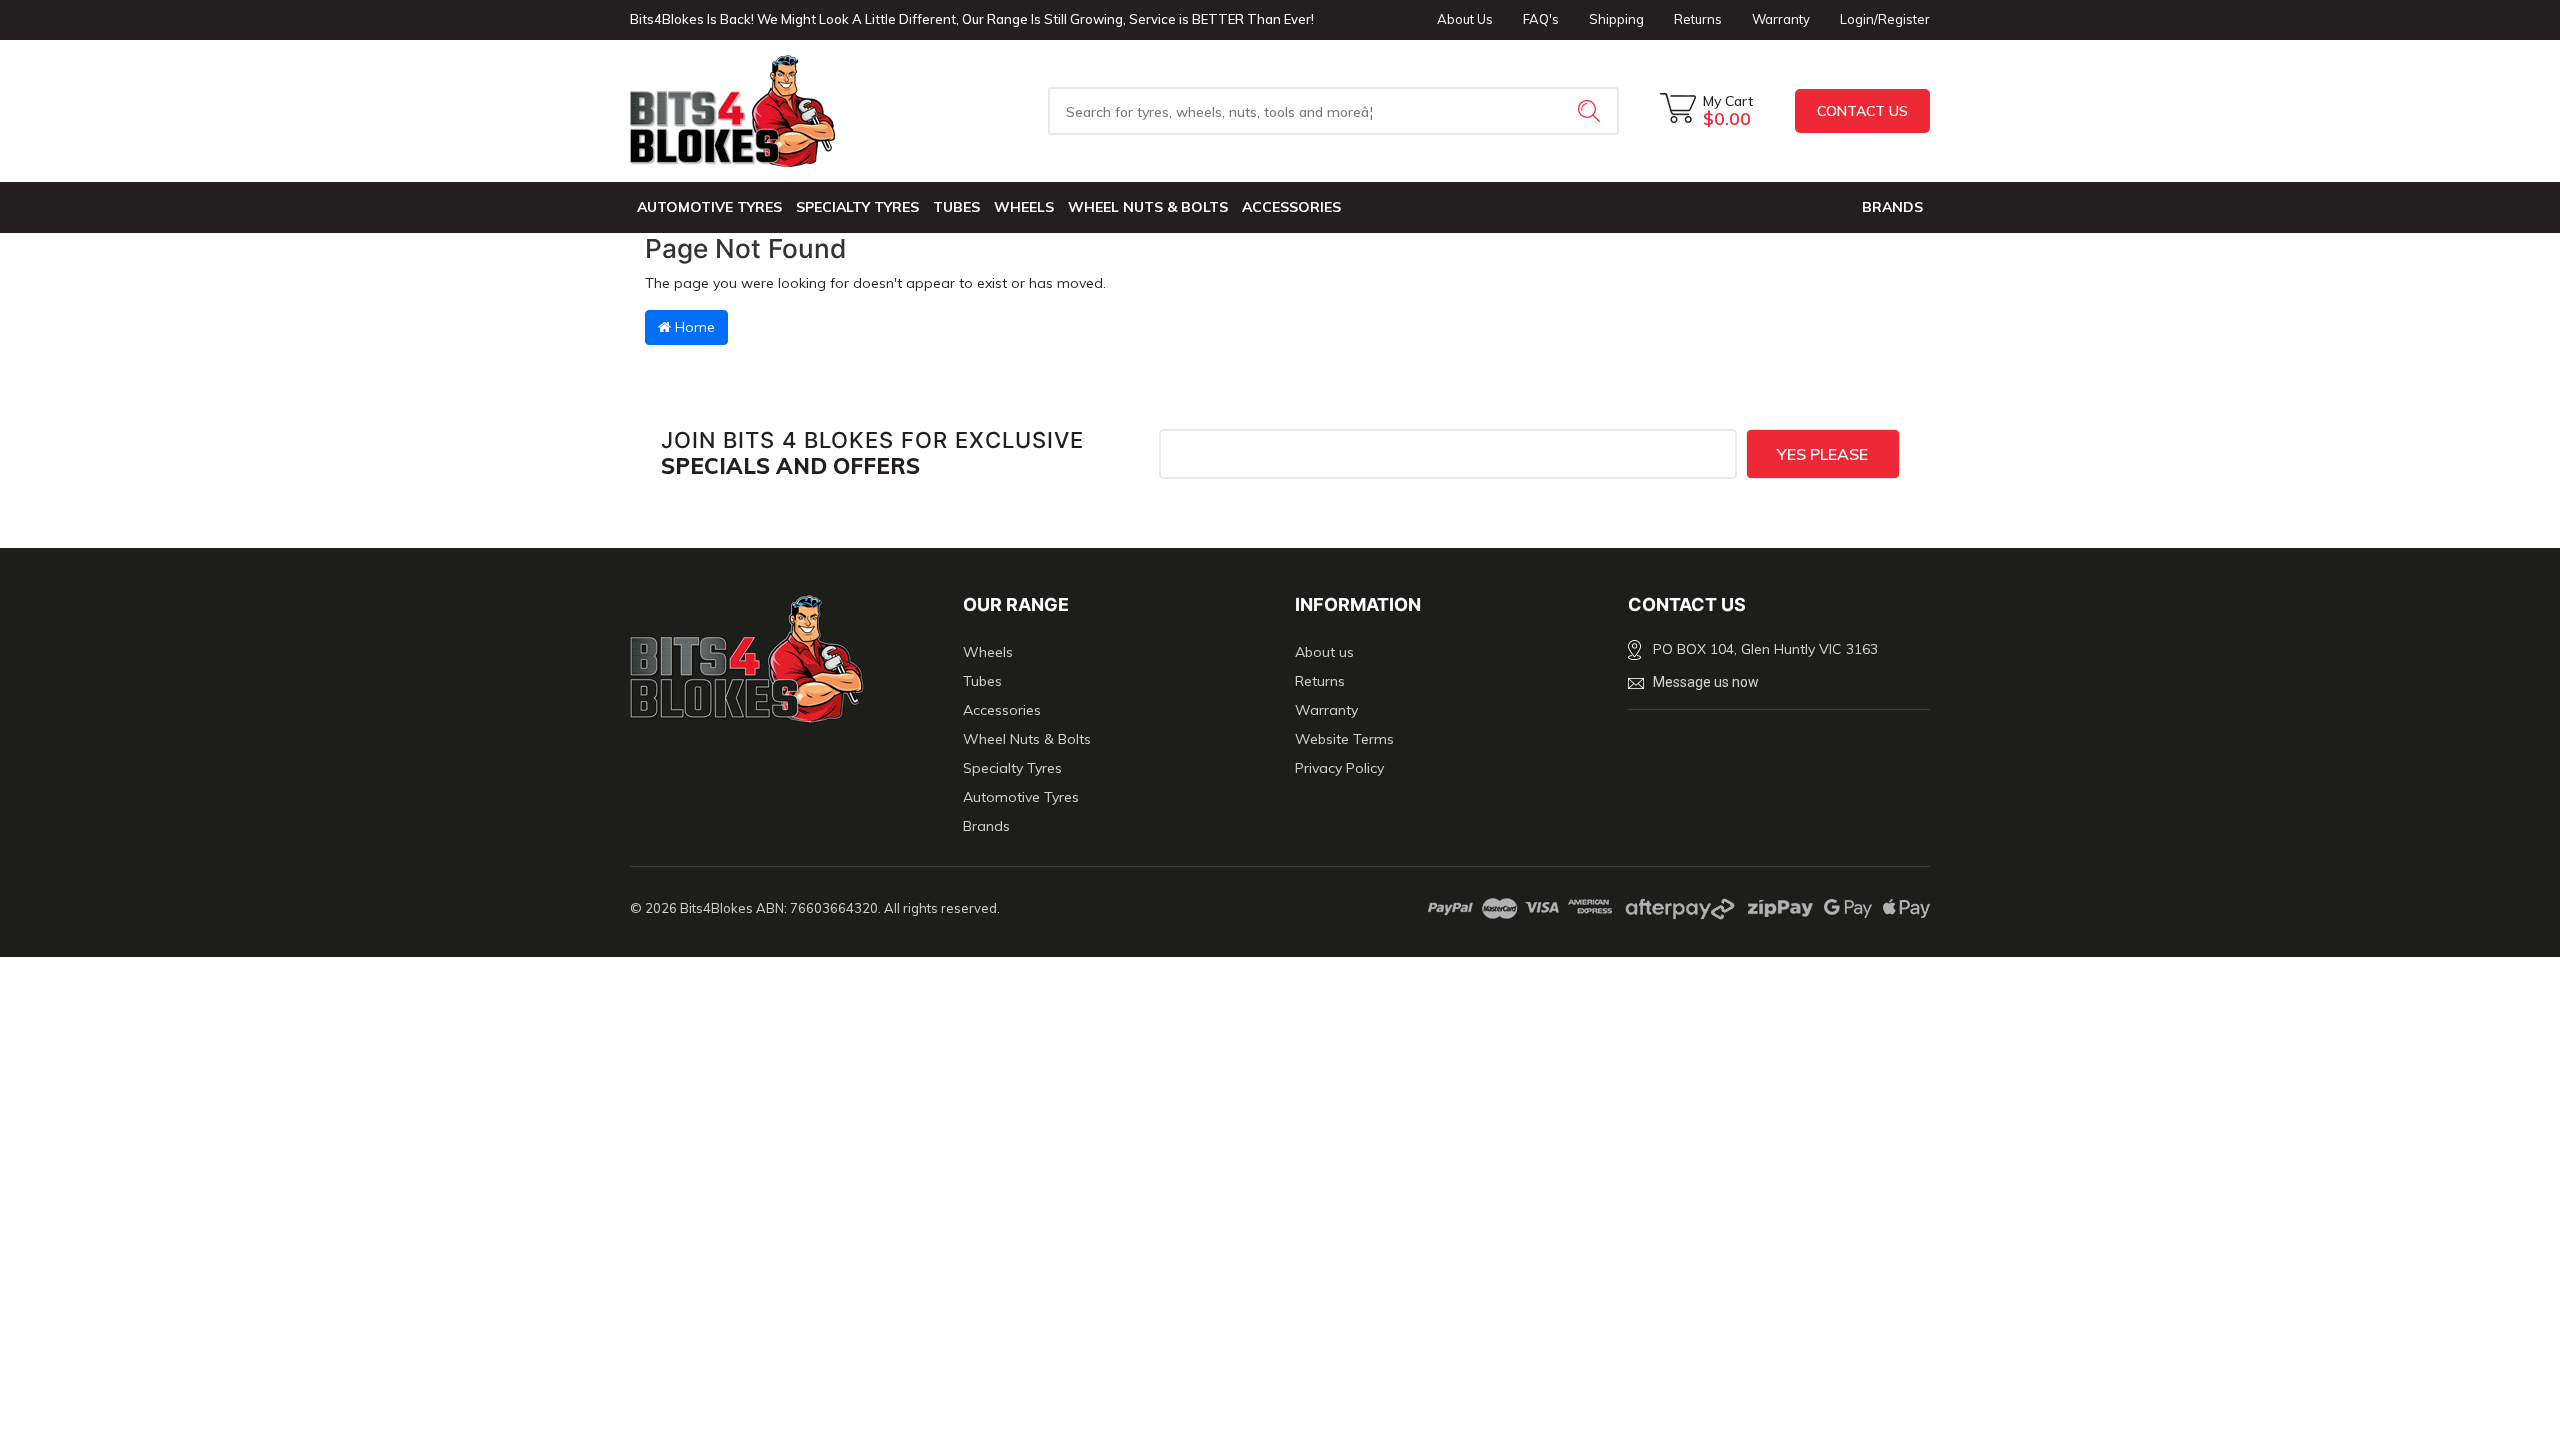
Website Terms (1344, 739)
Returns (1698, 19)
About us (1324, 652)
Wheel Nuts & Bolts (1148, 207)
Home (693, 327)
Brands (986, 826)
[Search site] (1591, 111)
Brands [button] (1892, 207)
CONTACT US (1862, 111)
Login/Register (1885, 19)
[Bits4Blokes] (781, 111)
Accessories (1291, 207)
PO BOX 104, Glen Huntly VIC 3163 (1765, 649)
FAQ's (1541, 19)
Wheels (1024, 207)
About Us (1465, 19)
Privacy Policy (1339, 768)
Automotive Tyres (709, 207)
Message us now (1706, 682)
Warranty (1781, 19)
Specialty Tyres (857, 207)
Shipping (1616, 19)
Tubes (956, 207)
